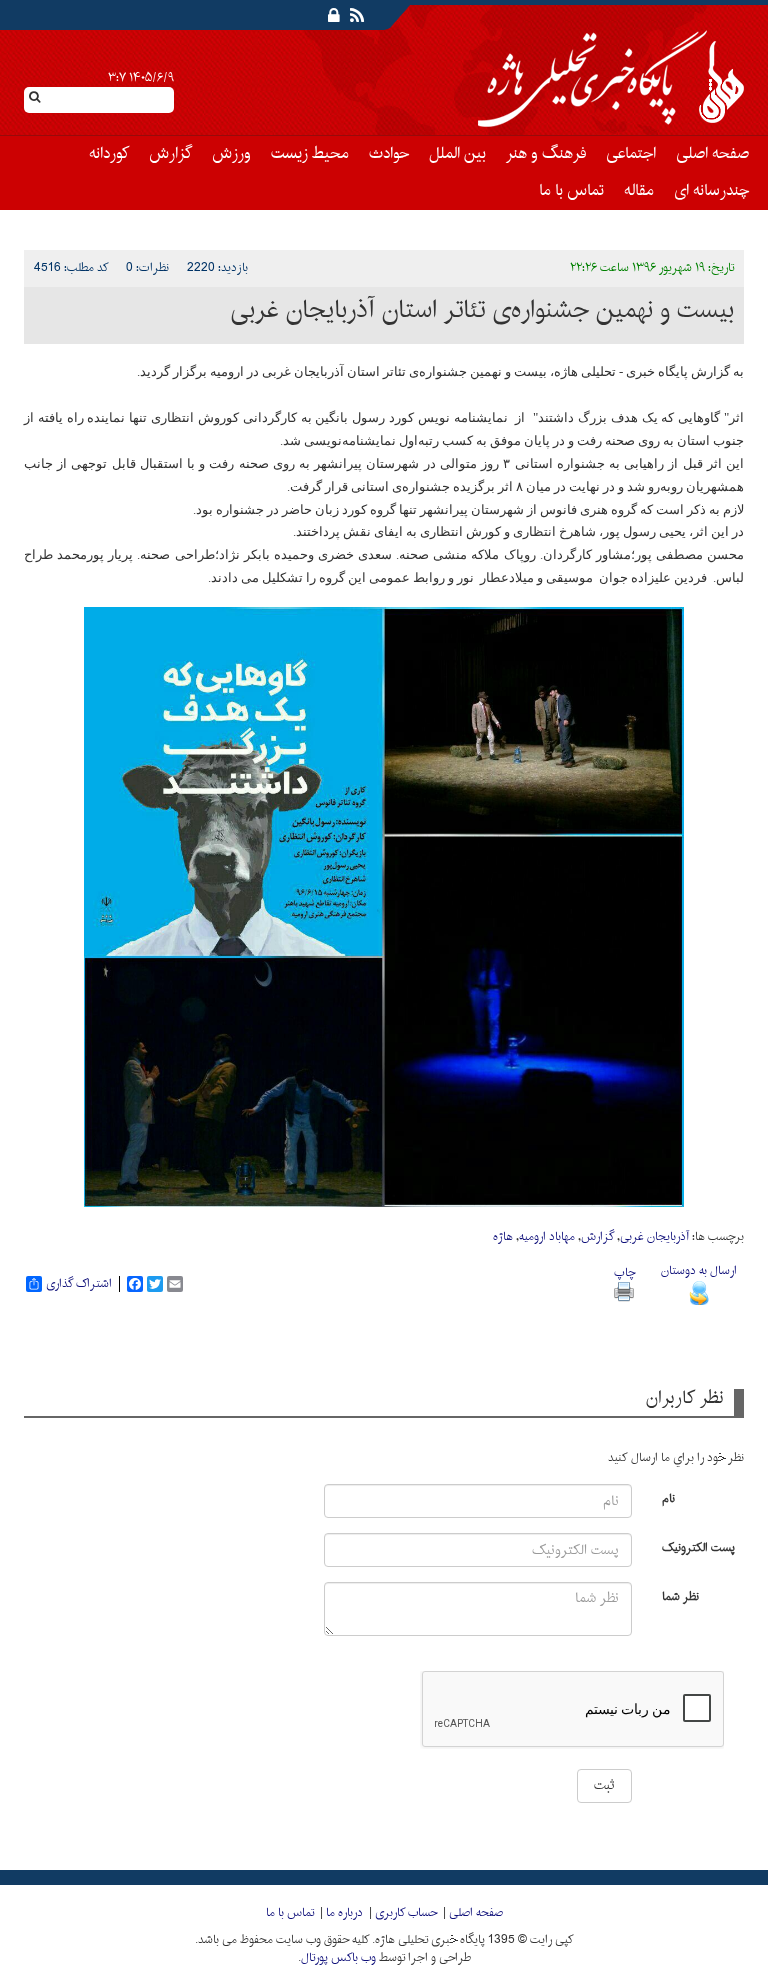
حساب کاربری (406, 1913)
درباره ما (344, 1913)
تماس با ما (571, 191)
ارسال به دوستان (699, 1271)
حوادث (389, 154)
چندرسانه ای (711, 191)
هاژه (503, 1237)
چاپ (624, 1273)
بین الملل (457, 154)
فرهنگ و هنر (546, 154)
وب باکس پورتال (338, 1958)
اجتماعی (631, 154)
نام (668, 1497)
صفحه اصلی (712, 154)
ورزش (231, 154)
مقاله (639, 191)
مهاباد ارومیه (547, 1237)
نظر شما (680, 1595)
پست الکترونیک (698, 1546)
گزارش (170, 154)
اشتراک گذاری (79, 1284)
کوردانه (109, 154)
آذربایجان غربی (654, 1237)
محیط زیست (310, 154)
